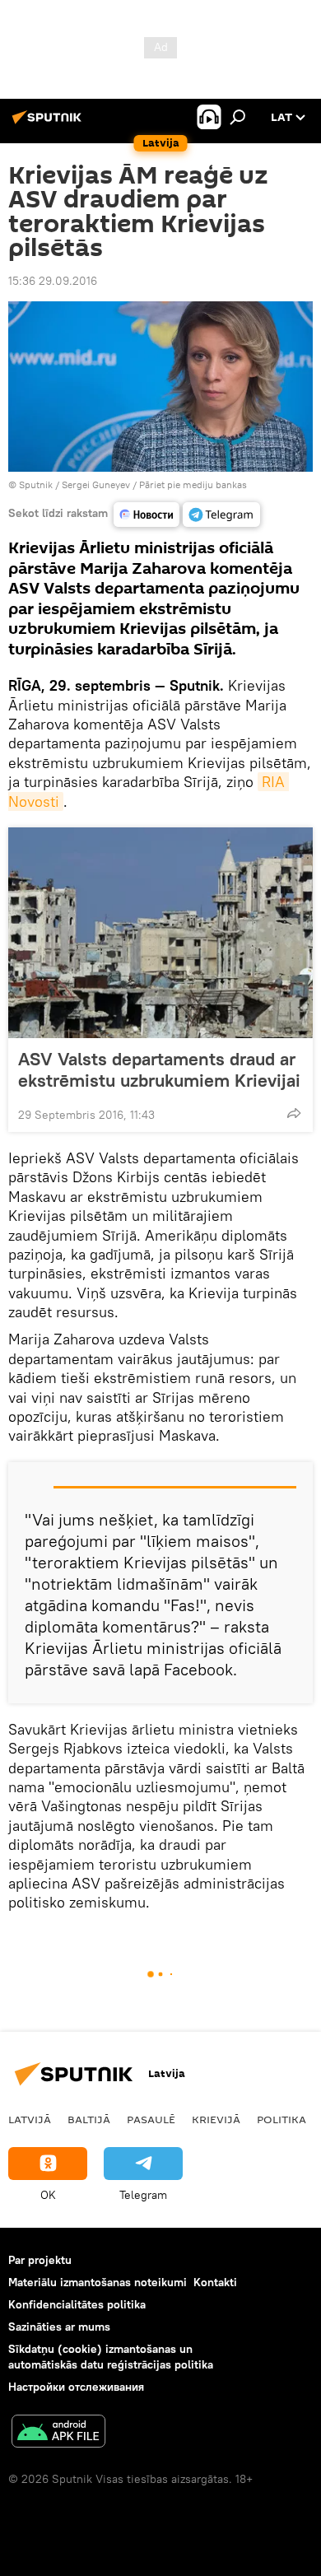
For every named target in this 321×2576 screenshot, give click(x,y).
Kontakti (215, 2282)
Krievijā (216, 2119)
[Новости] (147, 515)
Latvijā (30, 2119)
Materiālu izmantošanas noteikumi (98, 2282)
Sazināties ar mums (59, 2327)
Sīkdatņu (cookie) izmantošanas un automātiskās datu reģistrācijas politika (111, 2357)
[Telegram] (221, 515)
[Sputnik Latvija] (49, 123)
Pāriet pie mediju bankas (193, 484)
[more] (294, 1113)
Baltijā (89, 2119)
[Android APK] (58, 2433)
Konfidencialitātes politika (77, 2304)
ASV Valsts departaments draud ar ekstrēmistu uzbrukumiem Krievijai (159, 1069)
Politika (281, 2119)
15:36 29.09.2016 (53, 281)
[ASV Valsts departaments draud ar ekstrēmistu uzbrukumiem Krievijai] (160, 933)
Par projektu (40, 2260)
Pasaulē (151, 2119)
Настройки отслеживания (76, 2387)
